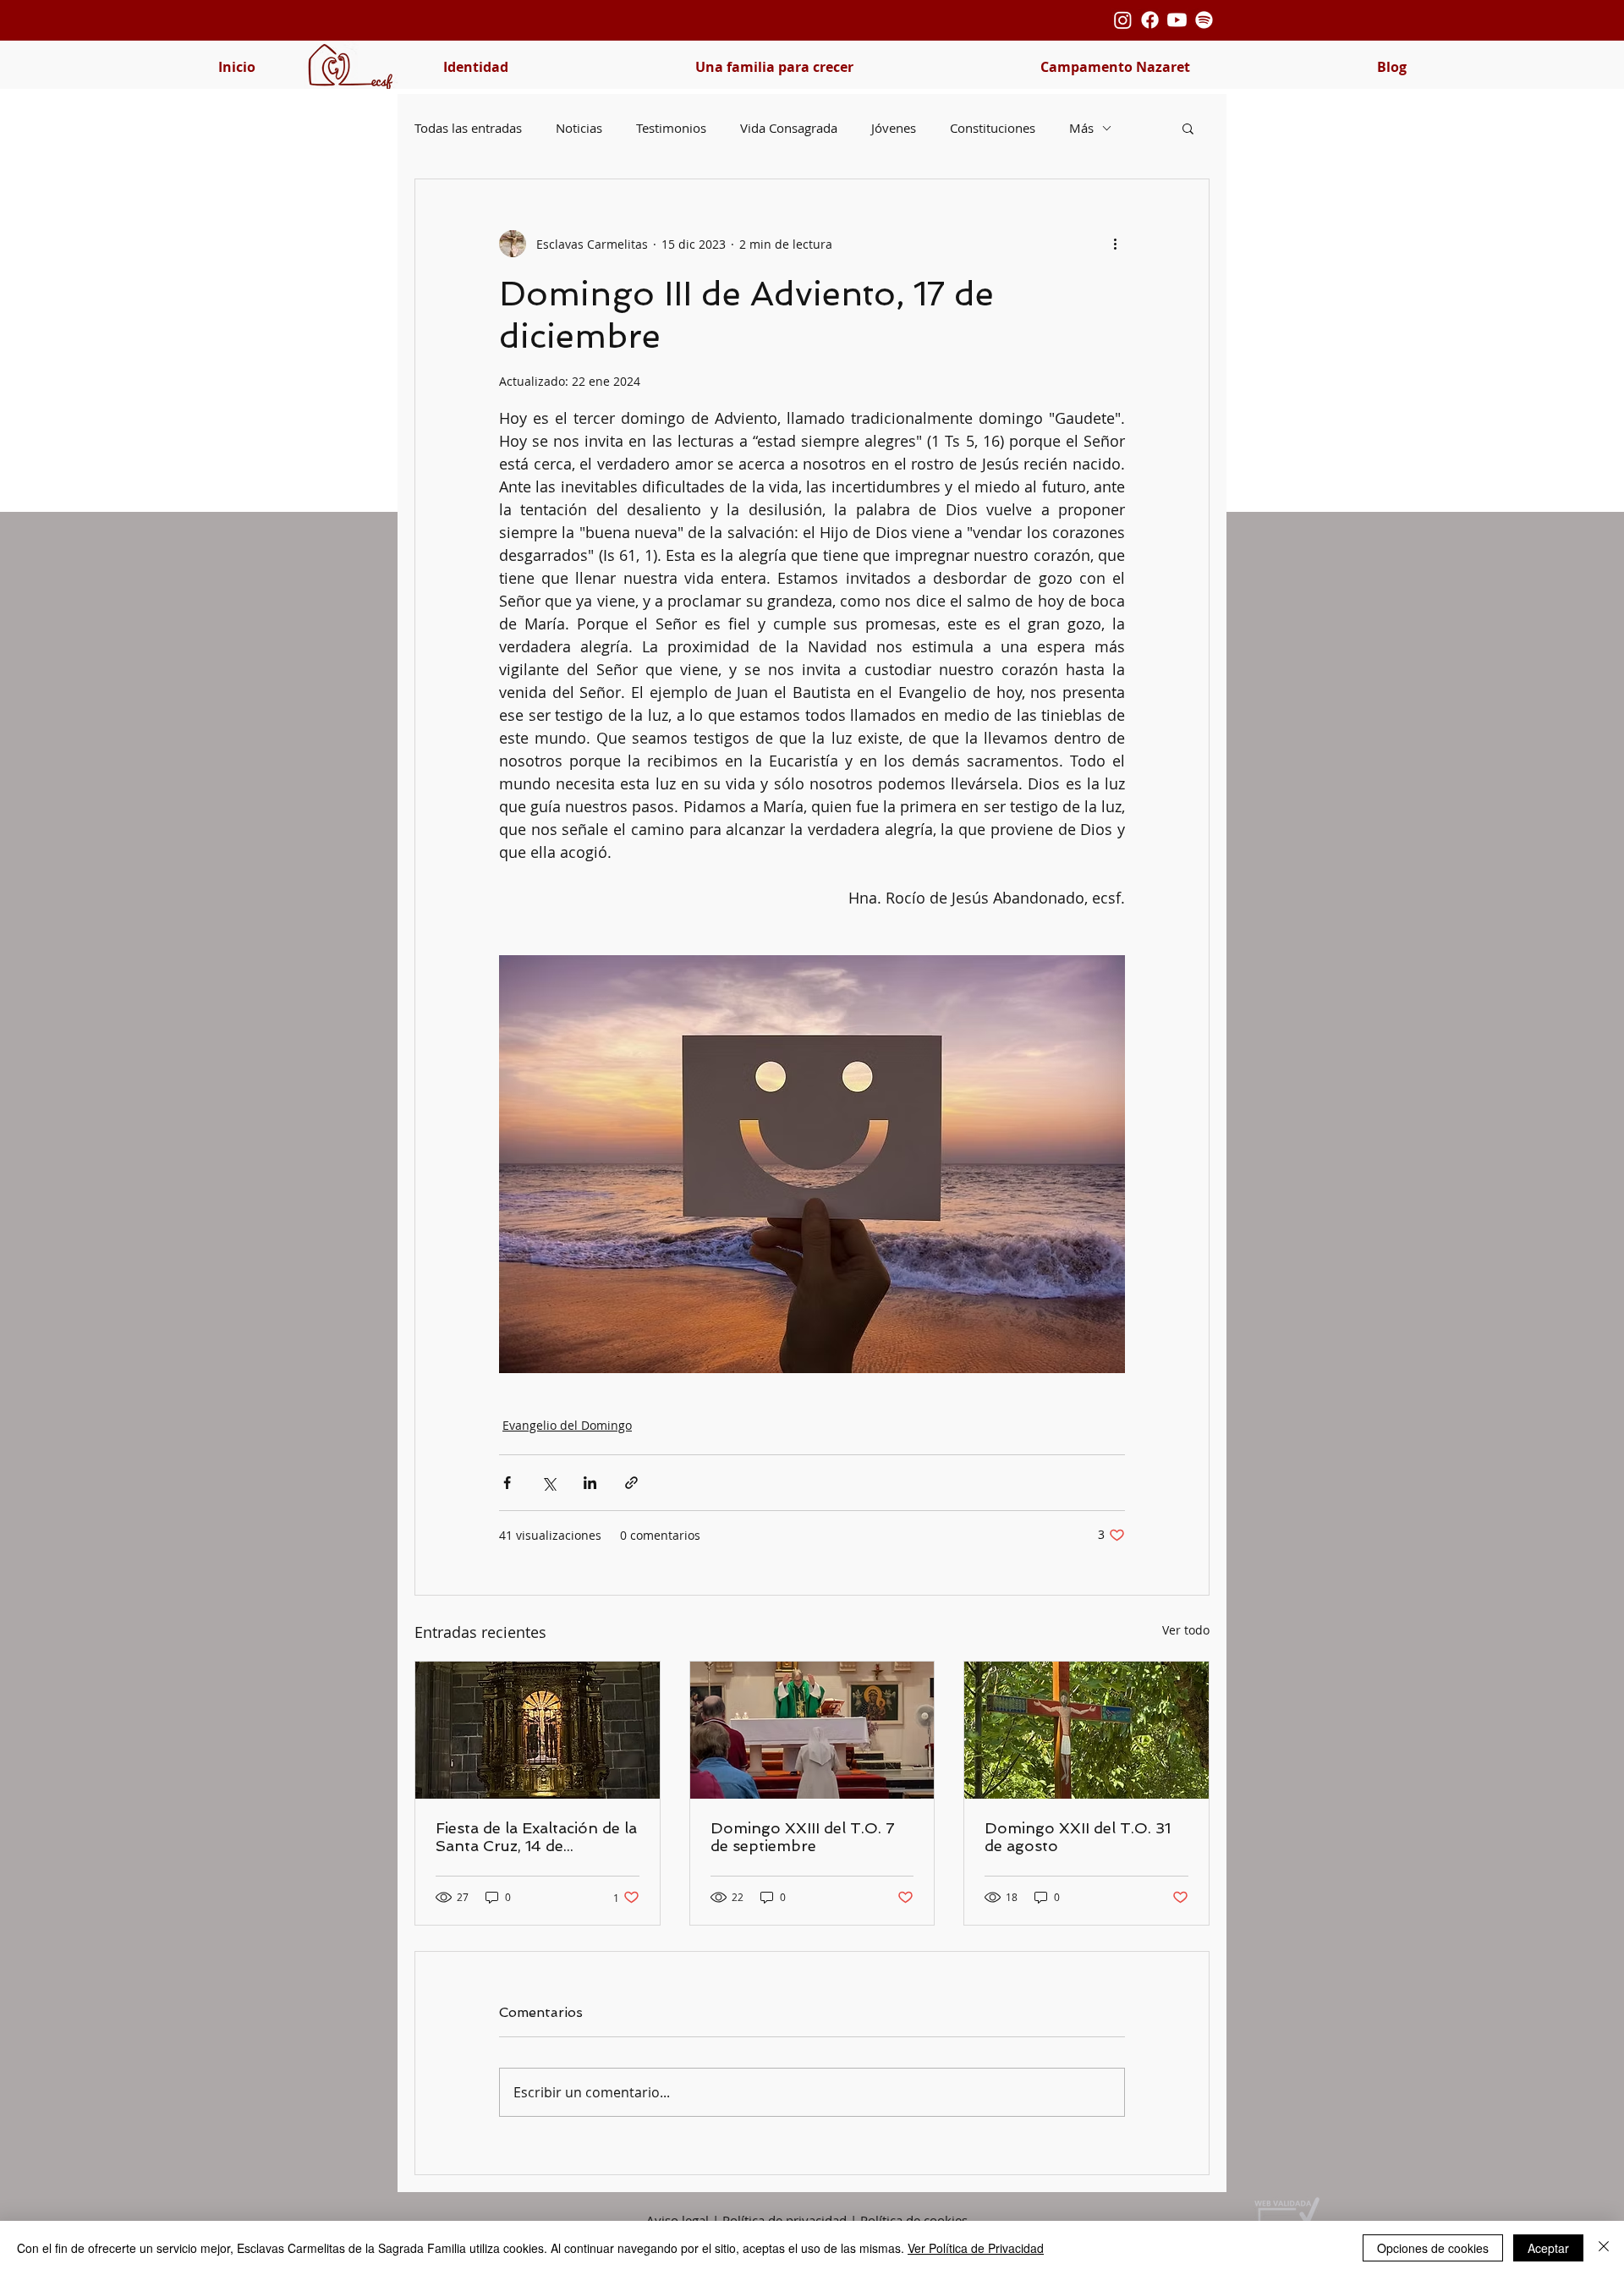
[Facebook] (1150, 20)
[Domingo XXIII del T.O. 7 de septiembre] (812, 1730)
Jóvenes (894, 128)
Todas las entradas (468, 128)
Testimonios (671, 128)
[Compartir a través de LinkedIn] (590, 1483)
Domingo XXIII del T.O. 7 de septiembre (803, 1837)
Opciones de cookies (1433, 2248)
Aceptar (1548, 2248)
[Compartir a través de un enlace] (631, 1483)
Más (1081, 128)
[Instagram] (1123, 20)
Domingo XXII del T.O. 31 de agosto (1078, 1837)
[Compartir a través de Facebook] (507, 1483)
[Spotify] (1204, 20)
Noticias (579, 128)
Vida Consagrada (789, 128)
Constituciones (993, 128)
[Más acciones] (1115, 244)
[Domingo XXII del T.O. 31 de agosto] (1086, 1730)
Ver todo (1186, 1630)
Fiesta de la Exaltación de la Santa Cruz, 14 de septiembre (536, 1837)
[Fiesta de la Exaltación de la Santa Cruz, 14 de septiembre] (538, 1730)
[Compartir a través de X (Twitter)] (549, 1483)
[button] (475, 67)
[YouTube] (1177, 20)
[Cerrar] (1604, 2248)
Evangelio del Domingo (567, 1425)
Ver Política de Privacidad (976, 2248)
